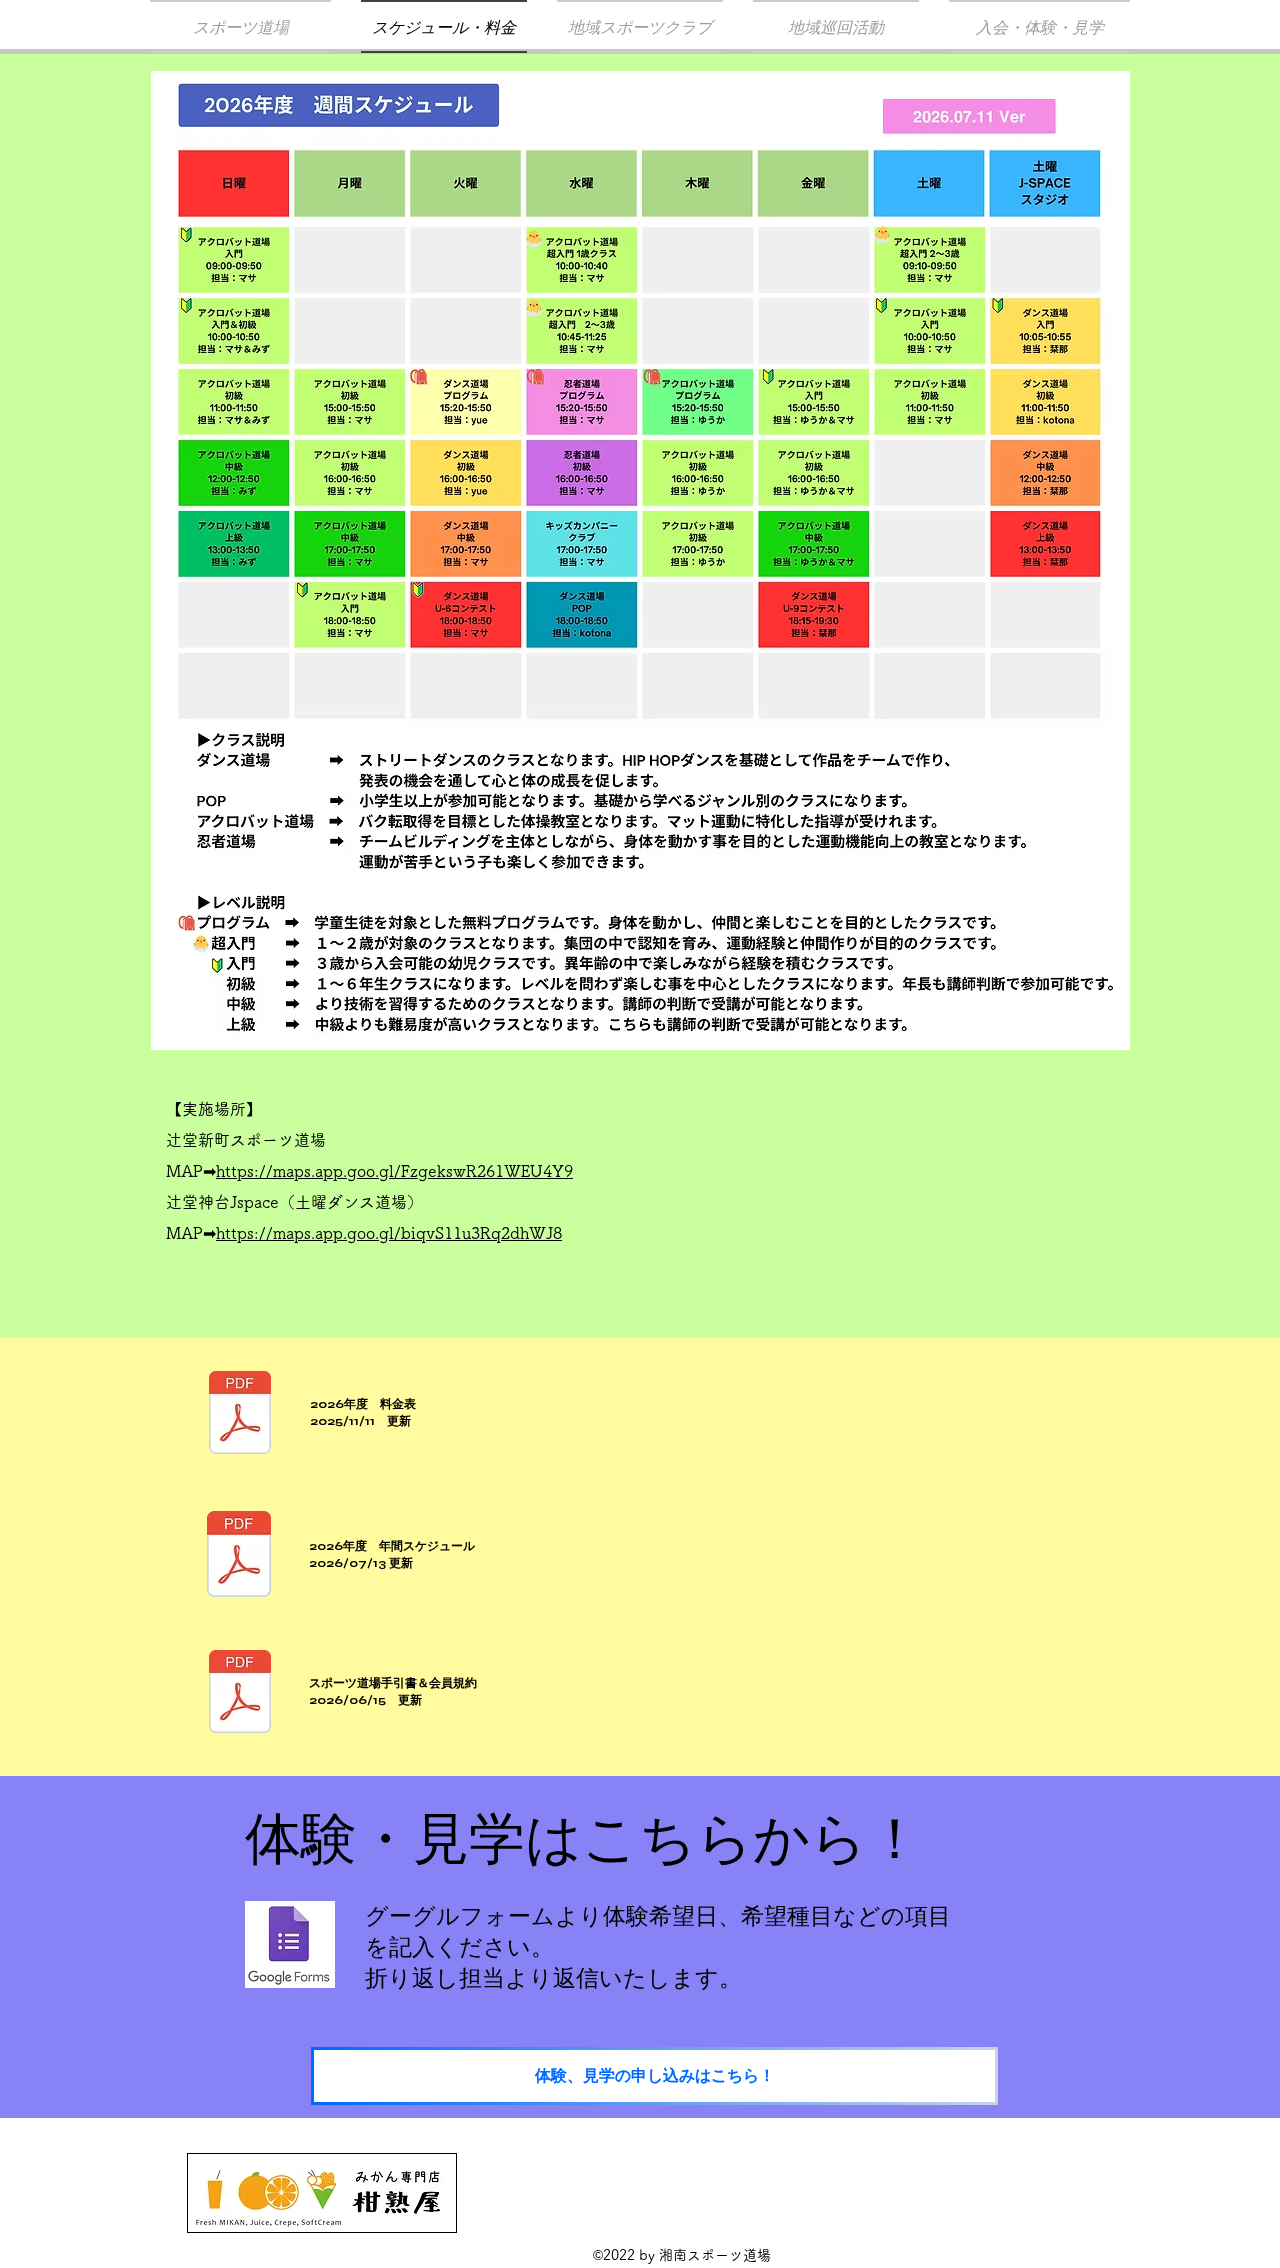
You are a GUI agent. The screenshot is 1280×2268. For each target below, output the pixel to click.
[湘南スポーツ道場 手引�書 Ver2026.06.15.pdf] (240, 1693)
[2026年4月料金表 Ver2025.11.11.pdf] (240, 1414)
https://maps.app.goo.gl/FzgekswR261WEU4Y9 (394, 1171)
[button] (640, 26)
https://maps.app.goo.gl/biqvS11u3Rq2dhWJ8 (389, 1233)
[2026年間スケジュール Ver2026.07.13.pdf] (239, 1556)
